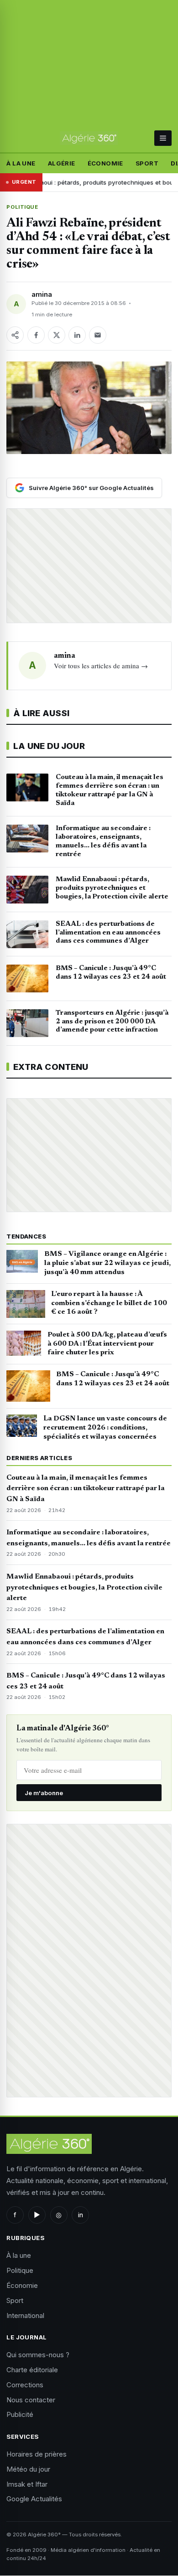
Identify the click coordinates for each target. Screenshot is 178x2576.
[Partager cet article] (15, 335)
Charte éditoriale (32, 2370)
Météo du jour (28, 2469)
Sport (147, 163)
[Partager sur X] (57, 335)
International (25, 2315)
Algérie (62, 163)
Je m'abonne (44, 1793)
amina (42, 294)
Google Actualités (34, 2499)
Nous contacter (31, 2400)
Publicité (20, 2414)
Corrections (25, 2385)
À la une (21, 163)
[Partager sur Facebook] (36, 335)
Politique (22, 207)
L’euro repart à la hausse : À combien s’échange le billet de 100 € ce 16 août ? (109, 1303)
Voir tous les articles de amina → (101, 666)
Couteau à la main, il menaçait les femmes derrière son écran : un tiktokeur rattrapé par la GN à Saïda (86, 1489)
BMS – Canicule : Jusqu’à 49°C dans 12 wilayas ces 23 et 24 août (113, 1379)
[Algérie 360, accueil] (89, 138)
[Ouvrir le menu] (163, 138)
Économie (105, 163)
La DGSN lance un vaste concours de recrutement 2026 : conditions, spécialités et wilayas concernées (105, 1428)
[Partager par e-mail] (98, 335)
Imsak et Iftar (27, 2484)
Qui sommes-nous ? (38, 2355)
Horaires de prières (37, 2454)
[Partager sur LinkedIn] (77, 335)
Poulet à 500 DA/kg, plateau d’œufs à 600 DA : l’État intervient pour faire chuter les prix (107, 1344)
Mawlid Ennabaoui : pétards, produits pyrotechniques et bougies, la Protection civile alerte (84, 1588)
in (81, 2215)
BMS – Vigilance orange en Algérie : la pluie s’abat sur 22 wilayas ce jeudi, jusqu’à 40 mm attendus (107, 1263)
